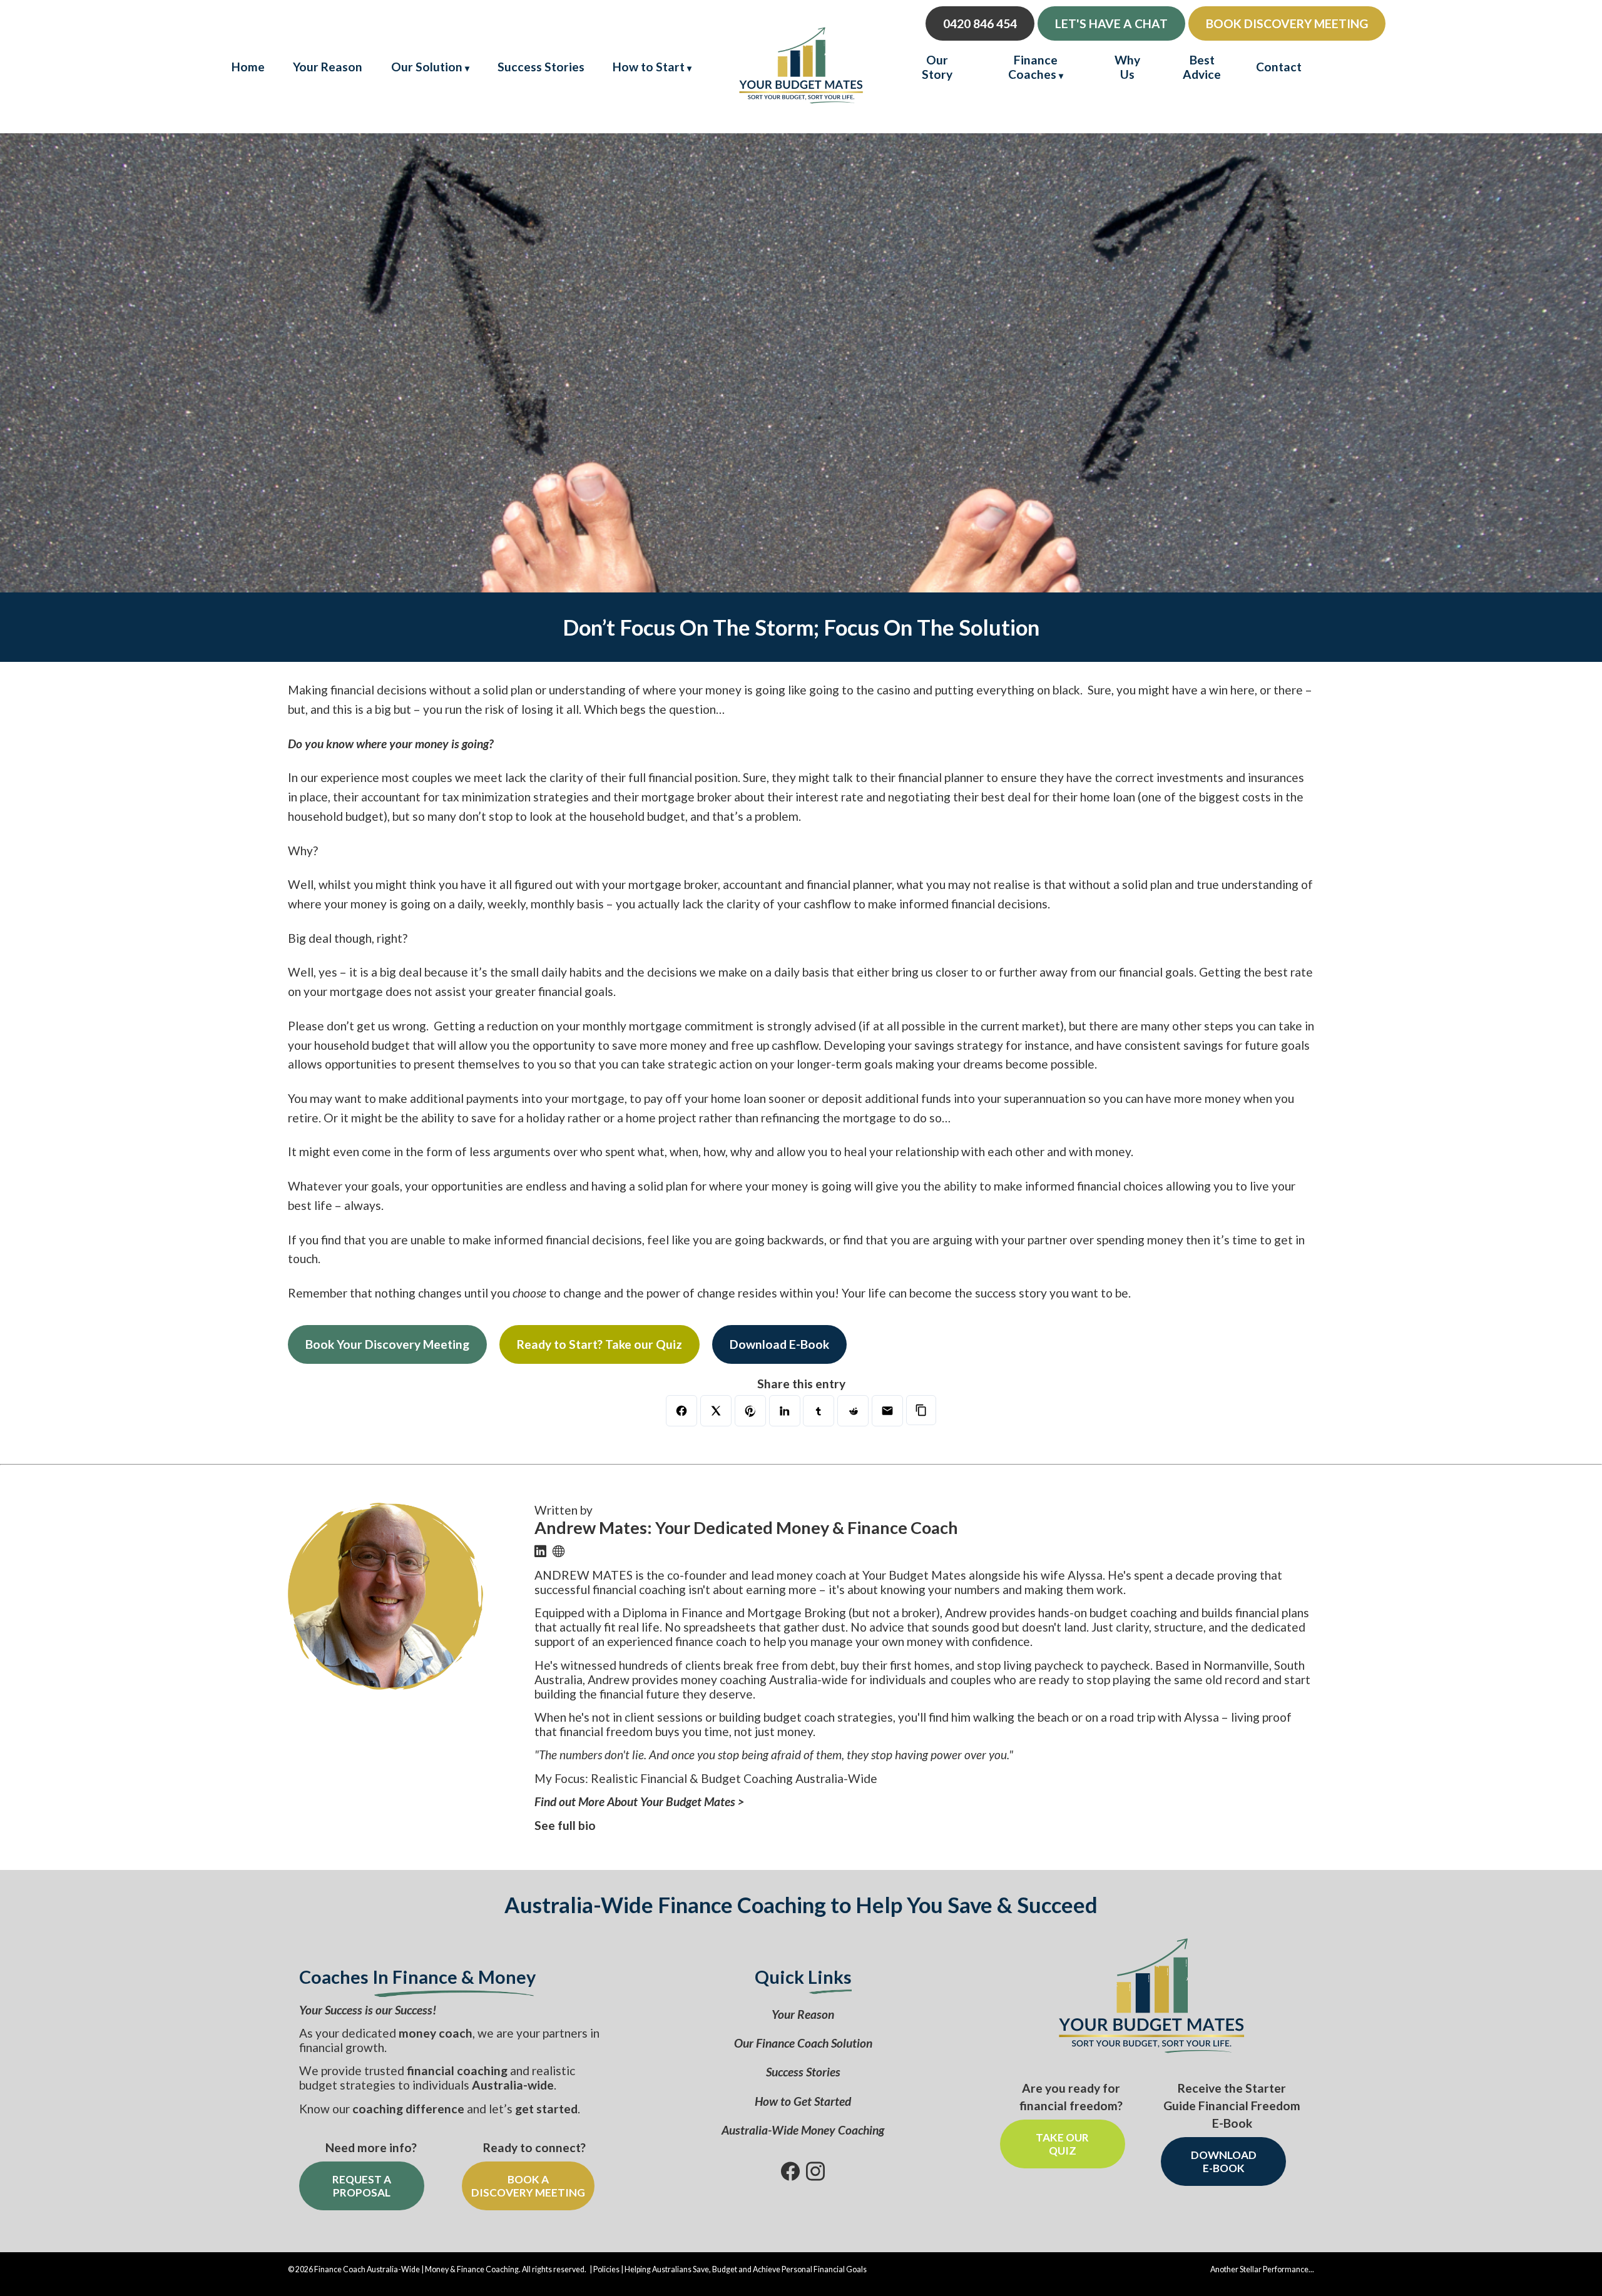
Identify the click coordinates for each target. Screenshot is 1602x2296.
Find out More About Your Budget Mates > (639, 1801)
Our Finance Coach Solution (803, 2043)
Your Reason (328, 67)
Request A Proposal (362, 2186)
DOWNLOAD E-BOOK (1224, 2161)
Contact (1279, 67)
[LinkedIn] (540, 1551)
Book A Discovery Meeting (528, 2186)
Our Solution (427, 67)
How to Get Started (803, 2101)
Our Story (937, 67)
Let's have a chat (1111, 23)
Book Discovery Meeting (1287, 23)
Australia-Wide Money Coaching (803, 2130)
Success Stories (541, 67)
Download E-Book (779, 1344)
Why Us (1127, 67)
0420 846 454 (980, 23)
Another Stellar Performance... (1262, 2269)
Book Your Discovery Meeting (387, 1344)
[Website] (559, 1551)
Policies (606, 2269)
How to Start (649, 67)
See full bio (565, 1825)
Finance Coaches (1033, 67)
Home (248, 67)
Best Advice (1202, 67)
